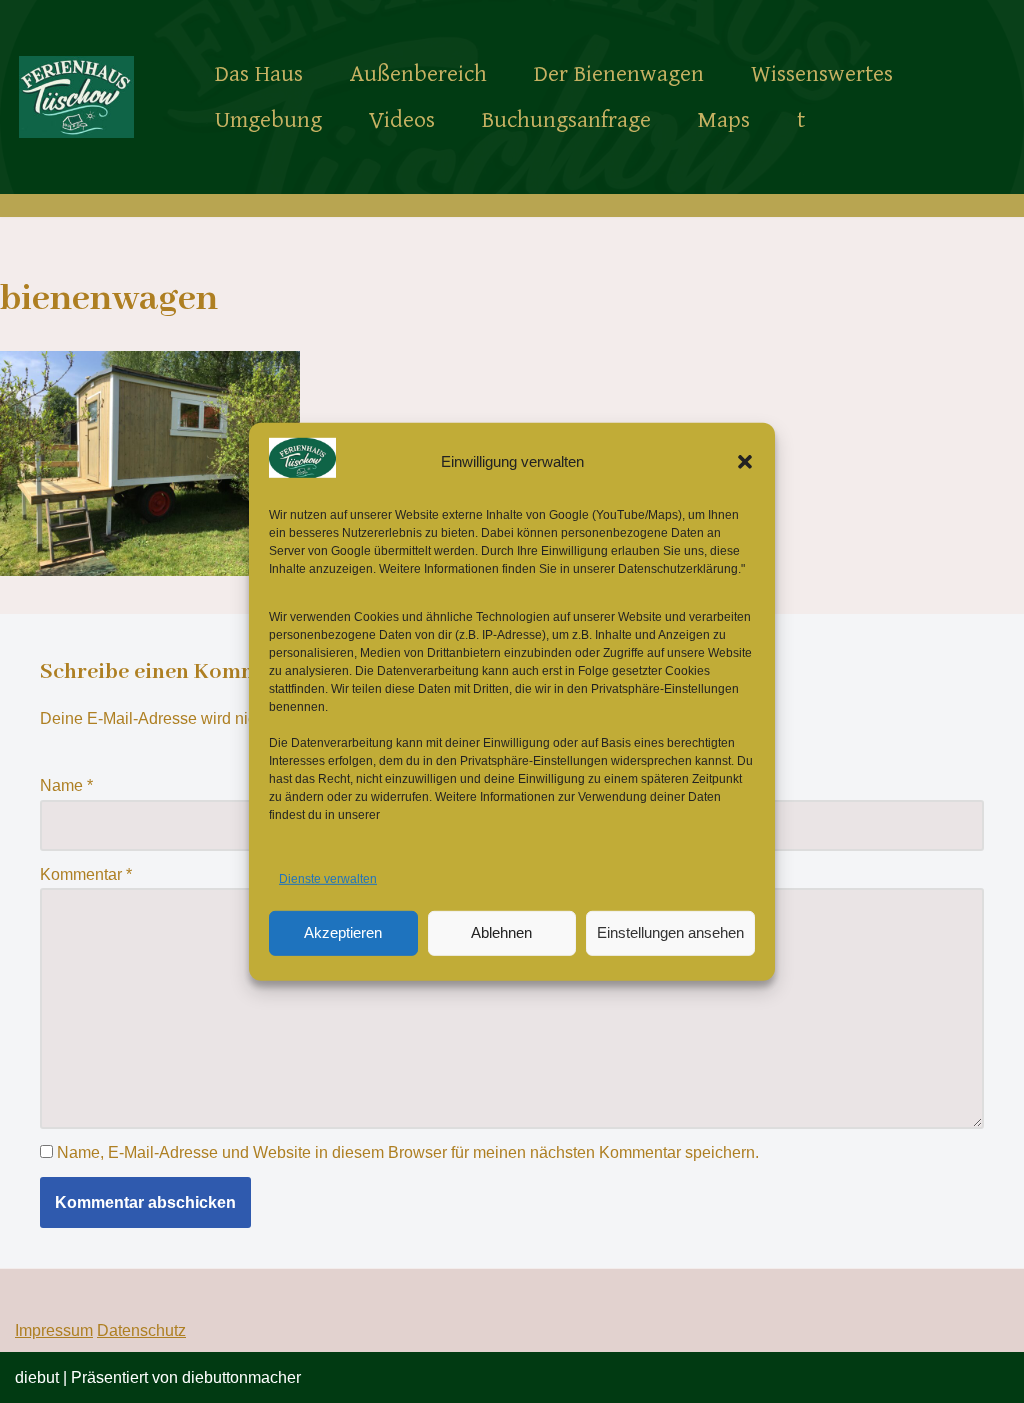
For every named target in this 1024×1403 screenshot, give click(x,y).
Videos (402, 120)
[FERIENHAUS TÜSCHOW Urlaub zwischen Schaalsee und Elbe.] (76, 96)
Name (66, 785)
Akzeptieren (343, 932)
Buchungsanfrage (566, 120)
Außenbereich (418, 74)
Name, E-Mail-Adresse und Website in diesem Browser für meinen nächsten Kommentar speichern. (408, 1152)
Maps (724, 120)
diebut (37, 1377)
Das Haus (259, 74)
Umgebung (268, 120)
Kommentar (86, 874)
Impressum (54, 1330)
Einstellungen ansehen (670, 932)
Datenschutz (141, 1330)
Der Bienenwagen (619, 74)
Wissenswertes (822, 74)
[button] (745, 461)
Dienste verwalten (328, 879)
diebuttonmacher (241, 1377)
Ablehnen (501, 932)
